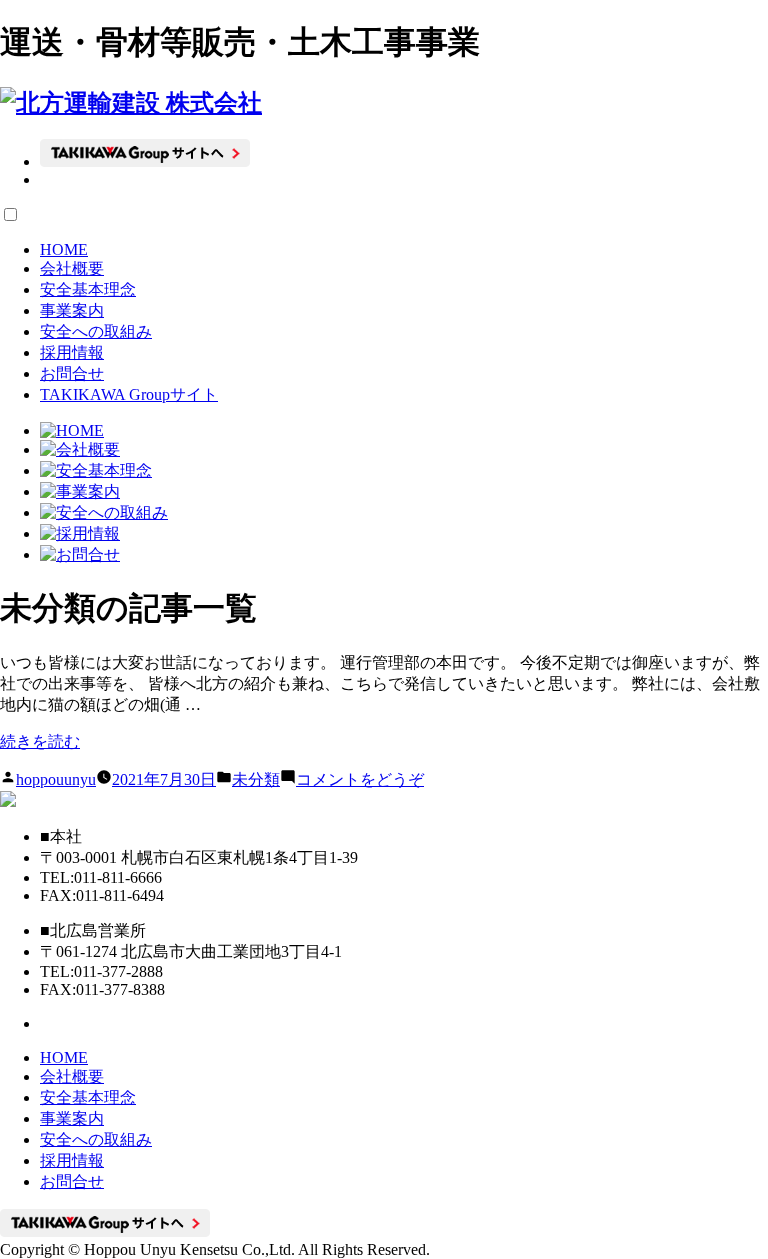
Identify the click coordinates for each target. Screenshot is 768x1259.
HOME (64, 249)
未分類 (256, 779)
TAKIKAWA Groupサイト (129, 394)
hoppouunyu (56, 779)
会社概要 (72, 268)
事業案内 (72, 310)
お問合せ (72, 373)
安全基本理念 (88, 289)
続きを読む (40, 741)
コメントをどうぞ (360, 779)
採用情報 (72, 352)
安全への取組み (96, 331)
